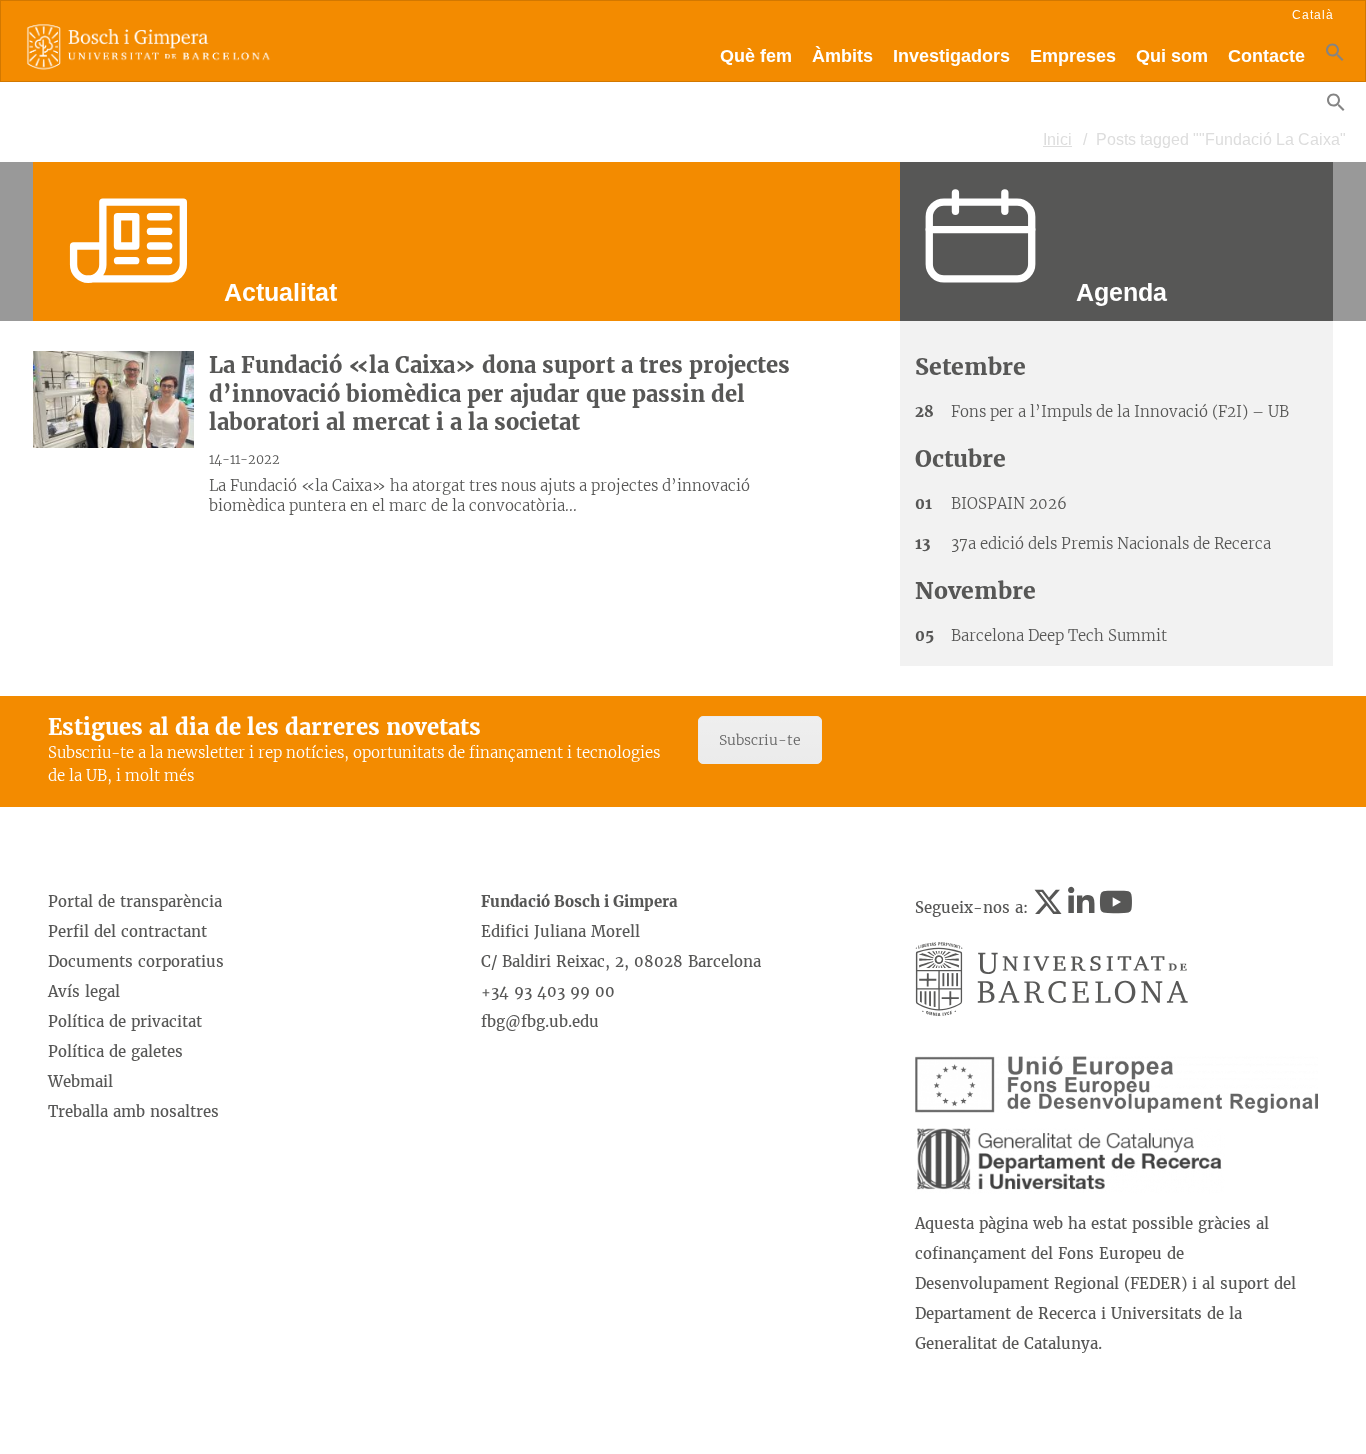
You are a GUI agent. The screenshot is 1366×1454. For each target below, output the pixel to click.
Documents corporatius (136, 961)
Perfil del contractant (127, 931)
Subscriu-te (760, 740)
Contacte (1266, 56)
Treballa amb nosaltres (133, 1111)
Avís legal (84, 991)
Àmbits (842, 56)
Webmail (80, 1081)
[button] (1335, 56)
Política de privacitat (125, 1021)
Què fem (756, 56)
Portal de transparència (135, 901)
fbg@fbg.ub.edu (540, 1021)
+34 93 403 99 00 (548, 991)
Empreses (1073, 56)
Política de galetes (115, 1051)
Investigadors (951, 56)
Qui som (1172, 56)
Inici (1057, 139)
